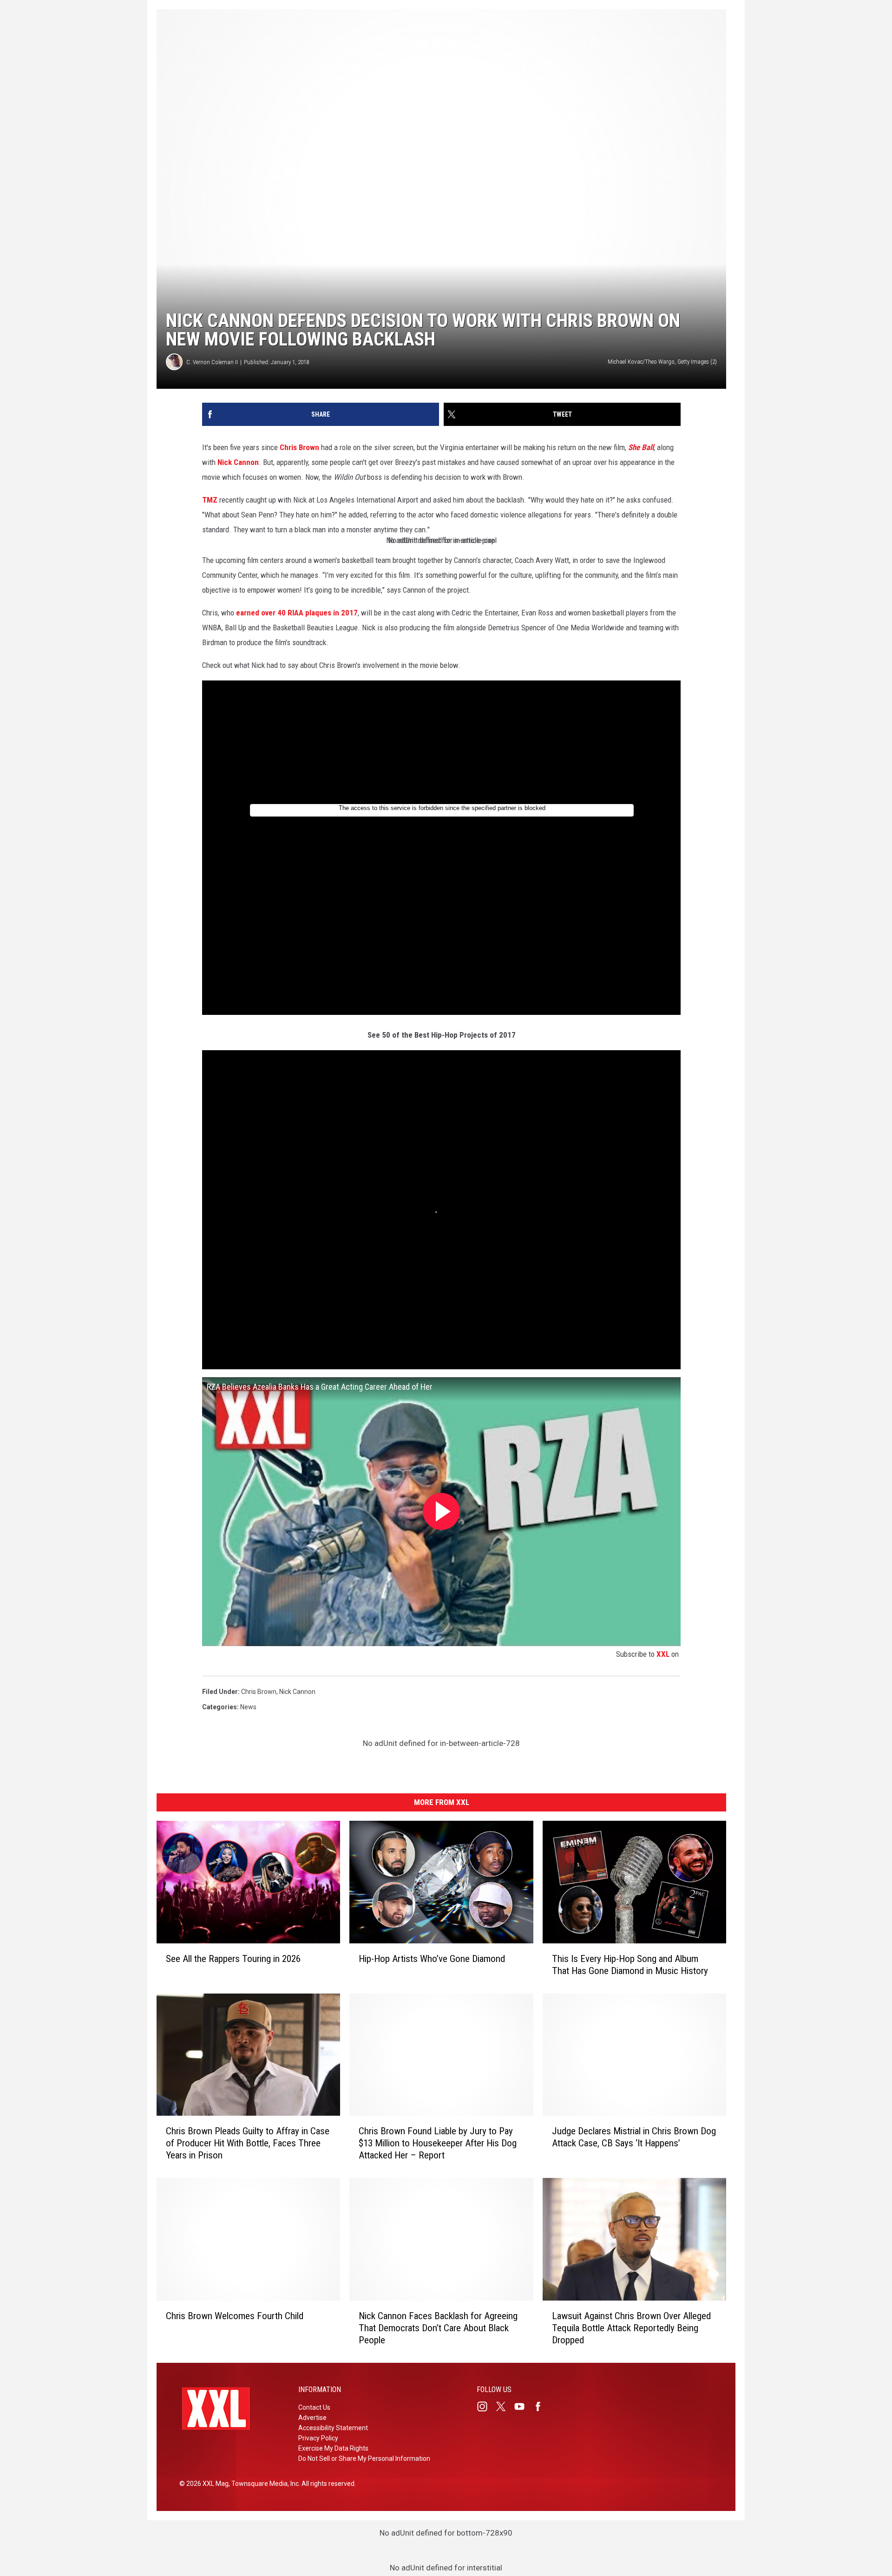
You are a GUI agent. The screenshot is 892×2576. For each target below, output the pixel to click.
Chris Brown (299, 447)
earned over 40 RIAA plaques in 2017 (297, 613)
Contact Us (314, 2407)
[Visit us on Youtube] (523, 2406)
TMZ (210, 500)
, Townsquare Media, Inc (264, 2484)
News (248, 1707)
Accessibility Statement (333, 2428)
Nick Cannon (238, 462)
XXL (663, 1654)
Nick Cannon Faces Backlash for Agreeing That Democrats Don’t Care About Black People (438, 2328)
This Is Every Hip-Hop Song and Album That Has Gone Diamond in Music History (630, 1964)
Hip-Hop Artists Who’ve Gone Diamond (432, 1958)
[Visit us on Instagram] (486, 2406)
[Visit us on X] (505, 2406)
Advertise (312, 2418)
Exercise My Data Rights (333, 2448)
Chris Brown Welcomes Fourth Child (235, 2316)
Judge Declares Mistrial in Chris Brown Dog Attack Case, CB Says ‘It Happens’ (634, 2137)
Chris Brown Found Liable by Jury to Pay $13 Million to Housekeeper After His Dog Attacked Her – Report (438, 2143)
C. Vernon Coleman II (212, 362)
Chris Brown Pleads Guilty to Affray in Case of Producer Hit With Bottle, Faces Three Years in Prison (248, 2143)
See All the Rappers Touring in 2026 (233, 1958)
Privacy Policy (318, 2438)
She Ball (641, 447)
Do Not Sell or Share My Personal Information (364, 2458)
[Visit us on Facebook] (542, 2406)
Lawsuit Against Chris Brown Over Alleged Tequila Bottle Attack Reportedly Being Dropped (631, 2328)
